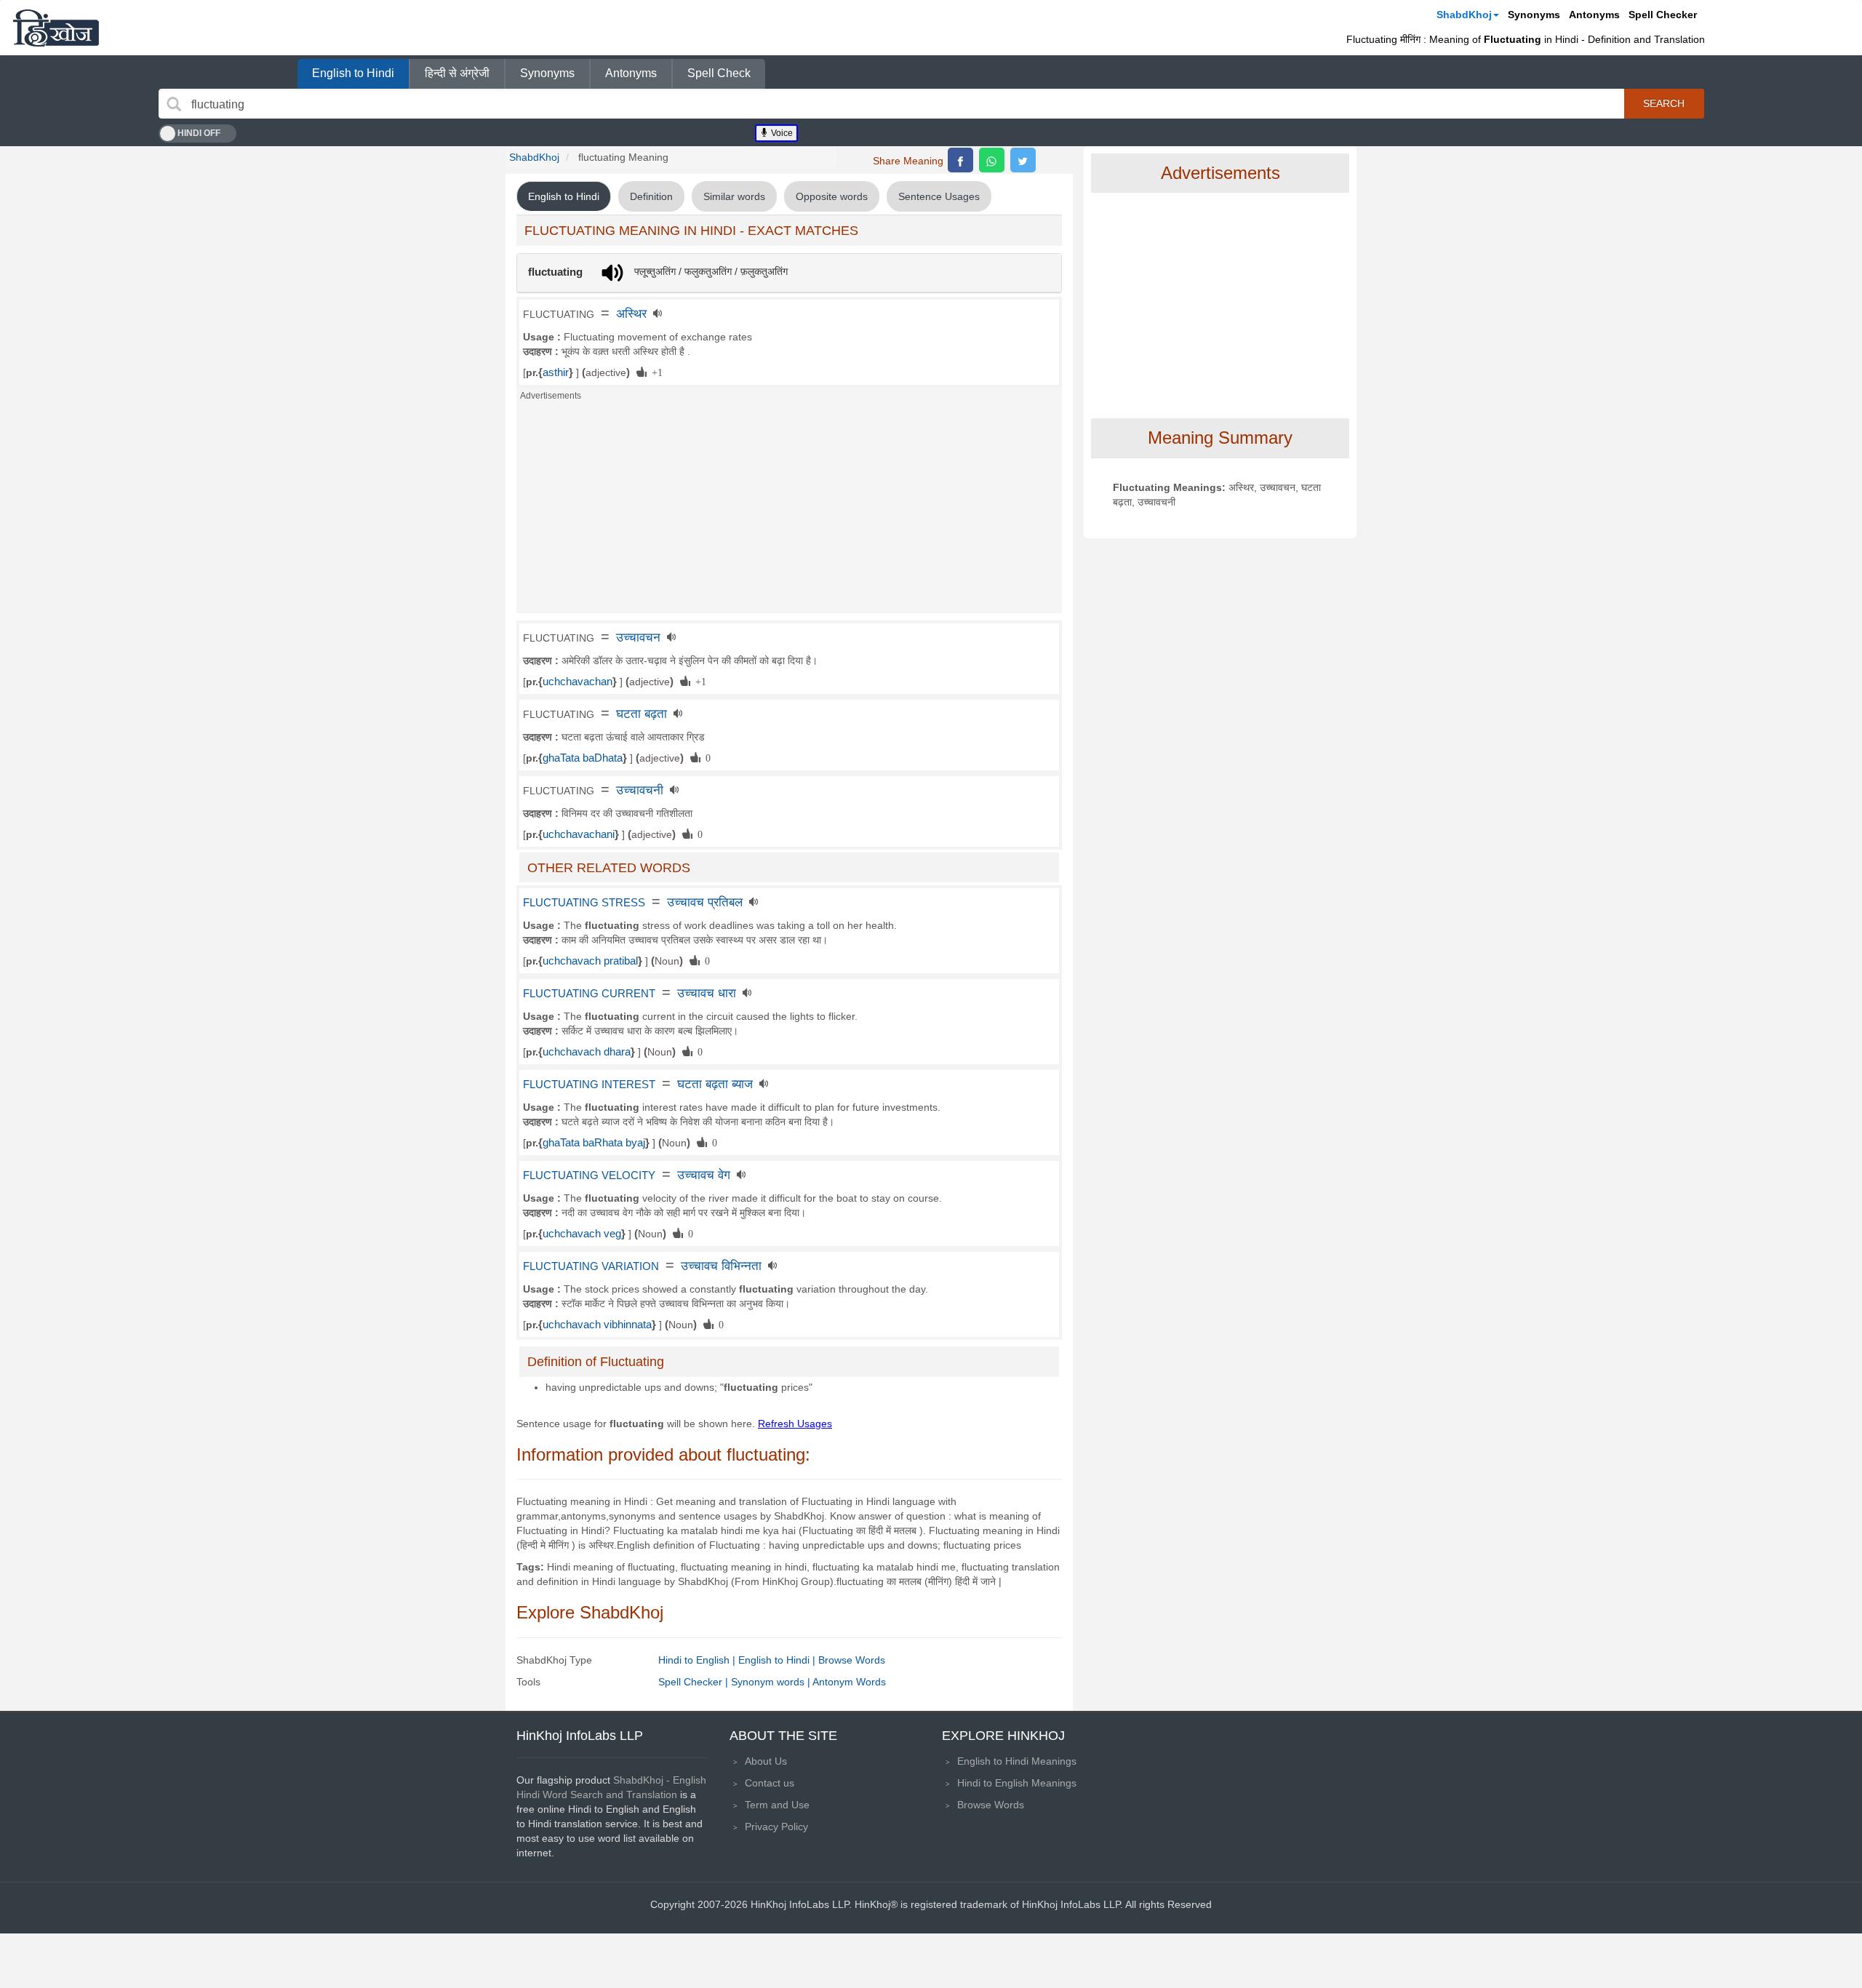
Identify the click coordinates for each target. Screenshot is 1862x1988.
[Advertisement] (789, 511)
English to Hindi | (778, 1660)
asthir (556, 372)
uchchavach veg (582, 1234)
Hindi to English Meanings (1017, 1783)
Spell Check (719, 73)
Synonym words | (772, 1682)
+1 (655, 372)
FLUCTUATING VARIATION (591, 1266)
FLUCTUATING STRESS (584, 903)
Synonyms (1534, 15)
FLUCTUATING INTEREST (589, 1085)
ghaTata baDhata (583, 758)
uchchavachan (578, 682)
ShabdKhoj (1464, 15)
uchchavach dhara (587, 1052)
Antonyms (1594, 15)
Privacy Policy (776, 1827)
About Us (766, 1761)
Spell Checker (1663, 15)
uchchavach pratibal (590, 961)
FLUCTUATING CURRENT (589, 994)
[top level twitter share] (1023, 160)
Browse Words (852, 1660)
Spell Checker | (695, 1682)
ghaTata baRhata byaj (594, 1143)
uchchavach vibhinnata (597, 1325)
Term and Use (777, 1805)
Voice (781, 133)
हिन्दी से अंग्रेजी (457, 73)
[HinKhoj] (56, 28)
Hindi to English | (698, 1660)
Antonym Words (849, 1682)
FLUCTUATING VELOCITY (589, 1175)
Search (1664, 103)
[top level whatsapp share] (992, 160)
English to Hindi (353, 73)
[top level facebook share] (960, 160)
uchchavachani (579, 834)
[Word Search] (174, 104)
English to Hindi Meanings (1017, 1761)
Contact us (770, 1783)
